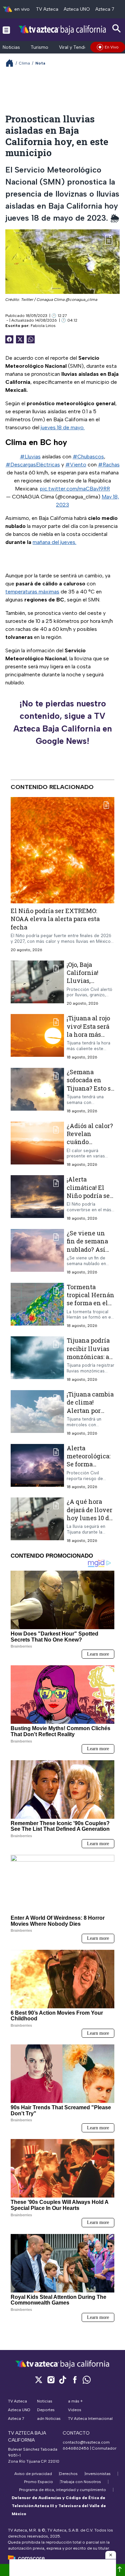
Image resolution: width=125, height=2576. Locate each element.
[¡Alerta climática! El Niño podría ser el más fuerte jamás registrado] (37, 1198)
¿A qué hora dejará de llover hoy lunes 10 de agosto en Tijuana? (89, 1518)
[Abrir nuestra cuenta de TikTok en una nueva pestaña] (63, 2380)
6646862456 (76, 2448)
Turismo (39, 47)
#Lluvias (30, 457)
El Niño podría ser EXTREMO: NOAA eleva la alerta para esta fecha (55, 919)
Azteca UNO (77, 9)
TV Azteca (47, 9)
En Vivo (112, 47)
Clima (24, 63)
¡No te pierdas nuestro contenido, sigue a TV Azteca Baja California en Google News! (63, 722)
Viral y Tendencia (77, 47)
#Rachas (109, 465)
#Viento (76, 465)
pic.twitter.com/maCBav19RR (75, 489)
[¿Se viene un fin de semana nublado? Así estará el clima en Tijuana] (37, 1252)
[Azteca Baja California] (62, 30)
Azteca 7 (105, 9)
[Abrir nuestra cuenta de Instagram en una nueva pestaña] (51, 2380)
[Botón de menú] (6, 30)
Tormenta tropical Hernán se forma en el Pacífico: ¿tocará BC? (90, 1303)
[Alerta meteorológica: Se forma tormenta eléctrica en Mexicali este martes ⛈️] (37, 1467)
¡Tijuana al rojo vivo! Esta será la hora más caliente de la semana (88, 1034)
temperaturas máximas (32, 592)
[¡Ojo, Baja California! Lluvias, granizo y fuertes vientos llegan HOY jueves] (37, 983)
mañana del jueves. (54, 542)
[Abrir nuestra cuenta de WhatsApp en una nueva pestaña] (87, 2380)
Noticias (11, 47)
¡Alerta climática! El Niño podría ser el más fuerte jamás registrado (89, 1199)
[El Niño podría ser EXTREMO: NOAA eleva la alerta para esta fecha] (62, 850)
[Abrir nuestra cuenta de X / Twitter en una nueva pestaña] (39, 2380)
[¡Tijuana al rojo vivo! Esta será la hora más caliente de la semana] (37, 1037)
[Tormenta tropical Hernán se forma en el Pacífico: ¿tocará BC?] (37, 1306)
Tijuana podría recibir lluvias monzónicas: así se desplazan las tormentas (90, 1357)
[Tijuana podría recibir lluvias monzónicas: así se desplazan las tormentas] (37, 1359)
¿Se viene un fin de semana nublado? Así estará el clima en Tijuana (88, 1249)
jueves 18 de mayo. (63, 427)
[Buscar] (117, 29)
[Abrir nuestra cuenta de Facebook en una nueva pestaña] (75, 2380)
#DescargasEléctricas (33, 465)
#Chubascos (88, 457)
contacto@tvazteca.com (86, 2442)
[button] (111, 2555)
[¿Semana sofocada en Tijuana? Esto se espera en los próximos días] (37, 1091)
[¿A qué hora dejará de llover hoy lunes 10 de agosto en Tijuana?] (37, 1520)
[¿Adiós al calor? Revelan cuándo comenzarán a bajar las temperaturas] (37, 1145)
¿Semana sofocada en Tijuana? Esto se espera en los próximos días (90, 1088)
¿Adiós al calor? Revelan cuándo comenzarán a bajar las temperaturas (90, 1146)
